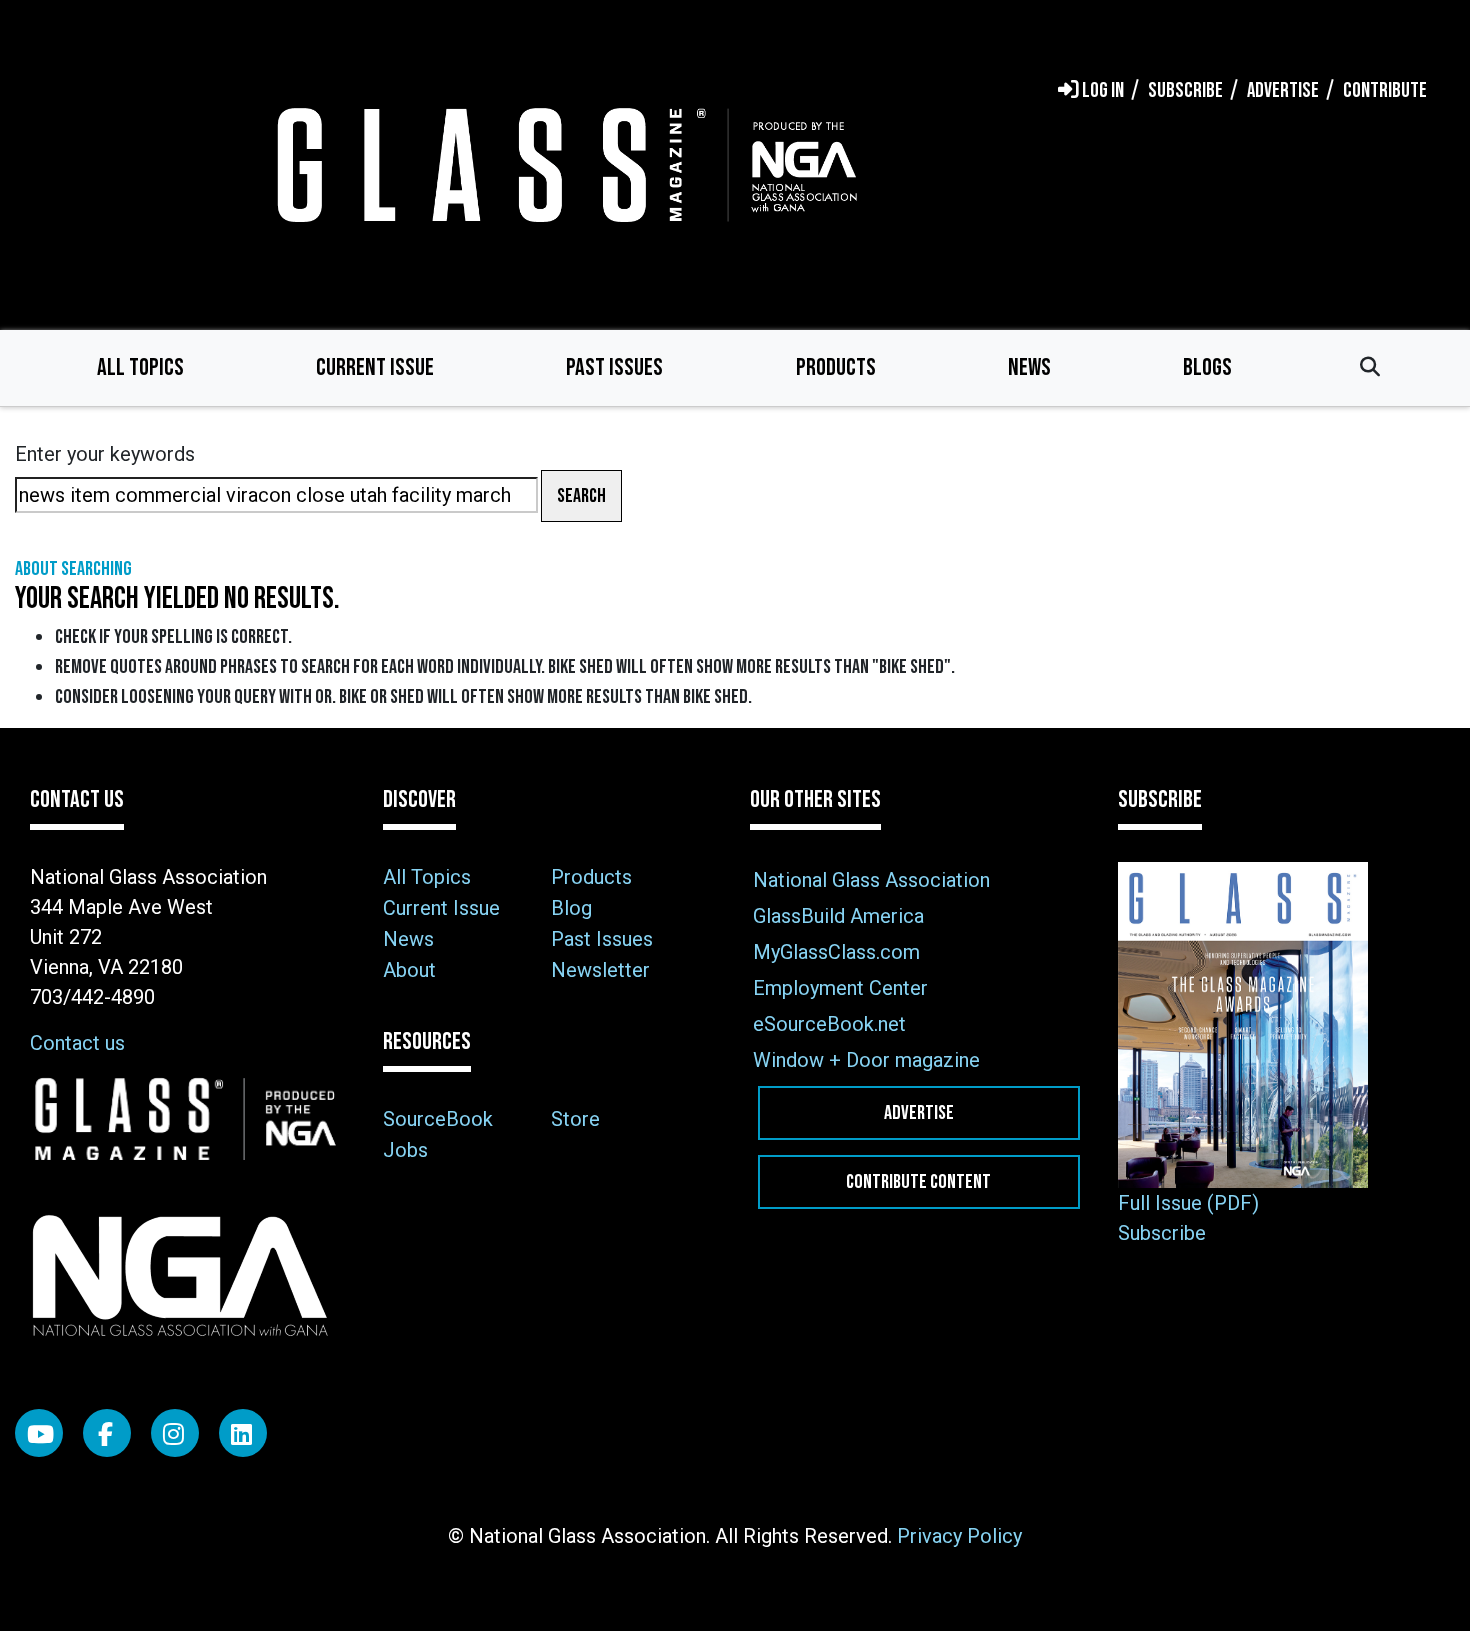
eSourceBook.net (829, 1024)
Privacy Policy (959, 1536)
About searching (73, 569)
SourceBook (438, 1119)
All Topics (140, 367)
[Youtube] (39, 1433)
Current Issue (375, 367)
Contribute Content (918, 1182)
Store (575, 1119)
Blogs (1207, 367)
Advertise (919, 1113)
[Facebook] (107, 1433)
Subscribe (1162, 1233)
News (1029, 367)
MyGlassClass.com (836, 952)
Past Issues (614, 367)
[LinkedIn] (243, 1433)
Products (836, 367)
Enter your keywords (105, 454)
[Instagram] (175, 1433)
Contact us (77, 1043)
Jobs (405, 1150)
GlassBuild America (838, 916)
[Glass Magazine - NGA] (563, 164)
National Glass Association (871, 880)
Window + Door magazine (866, 1060)
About (409, 970)
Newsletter (600, 970)
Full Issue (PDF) (1188, 1203)
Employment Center (840, 988)
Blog (571, 908)
